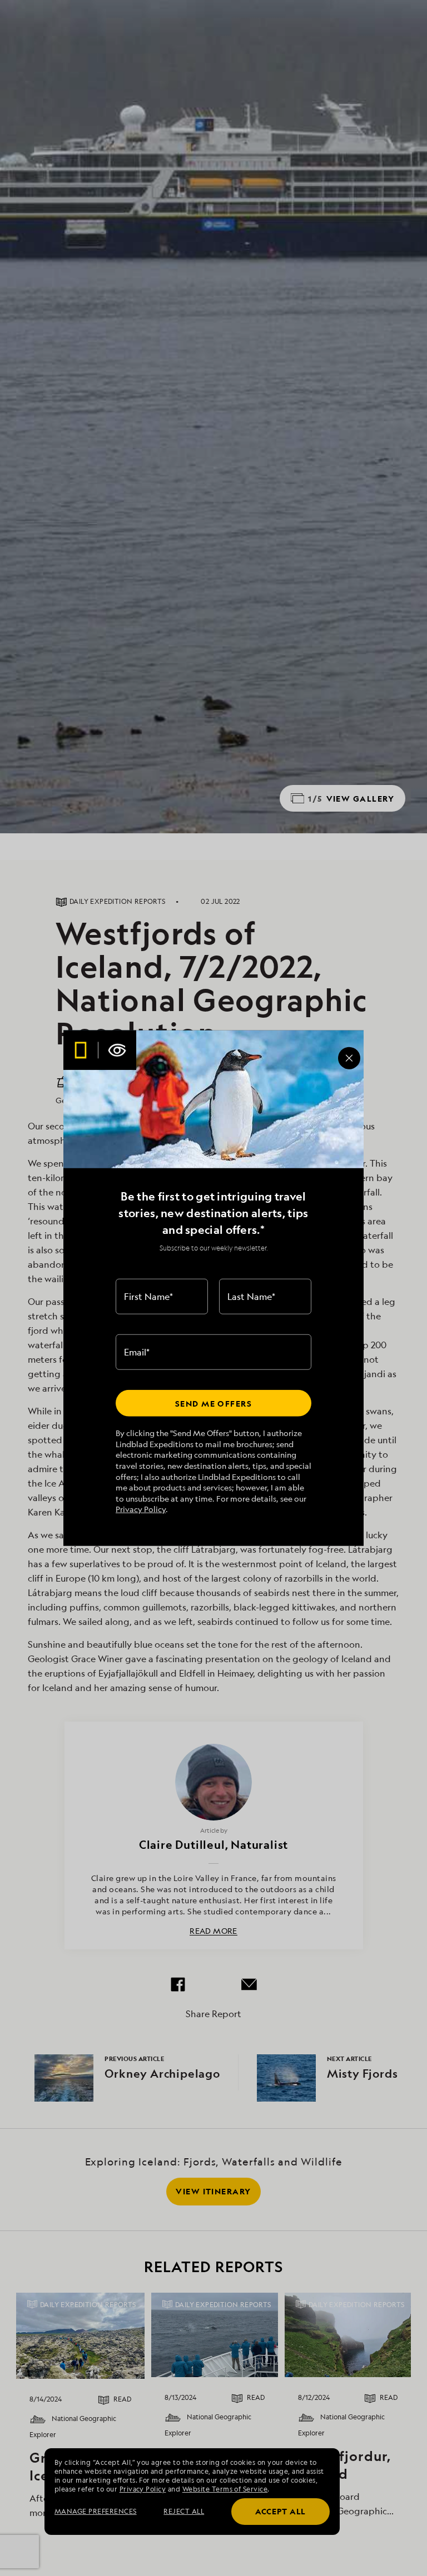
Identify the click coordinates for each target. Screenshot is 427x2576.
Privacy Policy (141, 1509)
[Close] (349, 1058)
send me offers (213, 1403)
